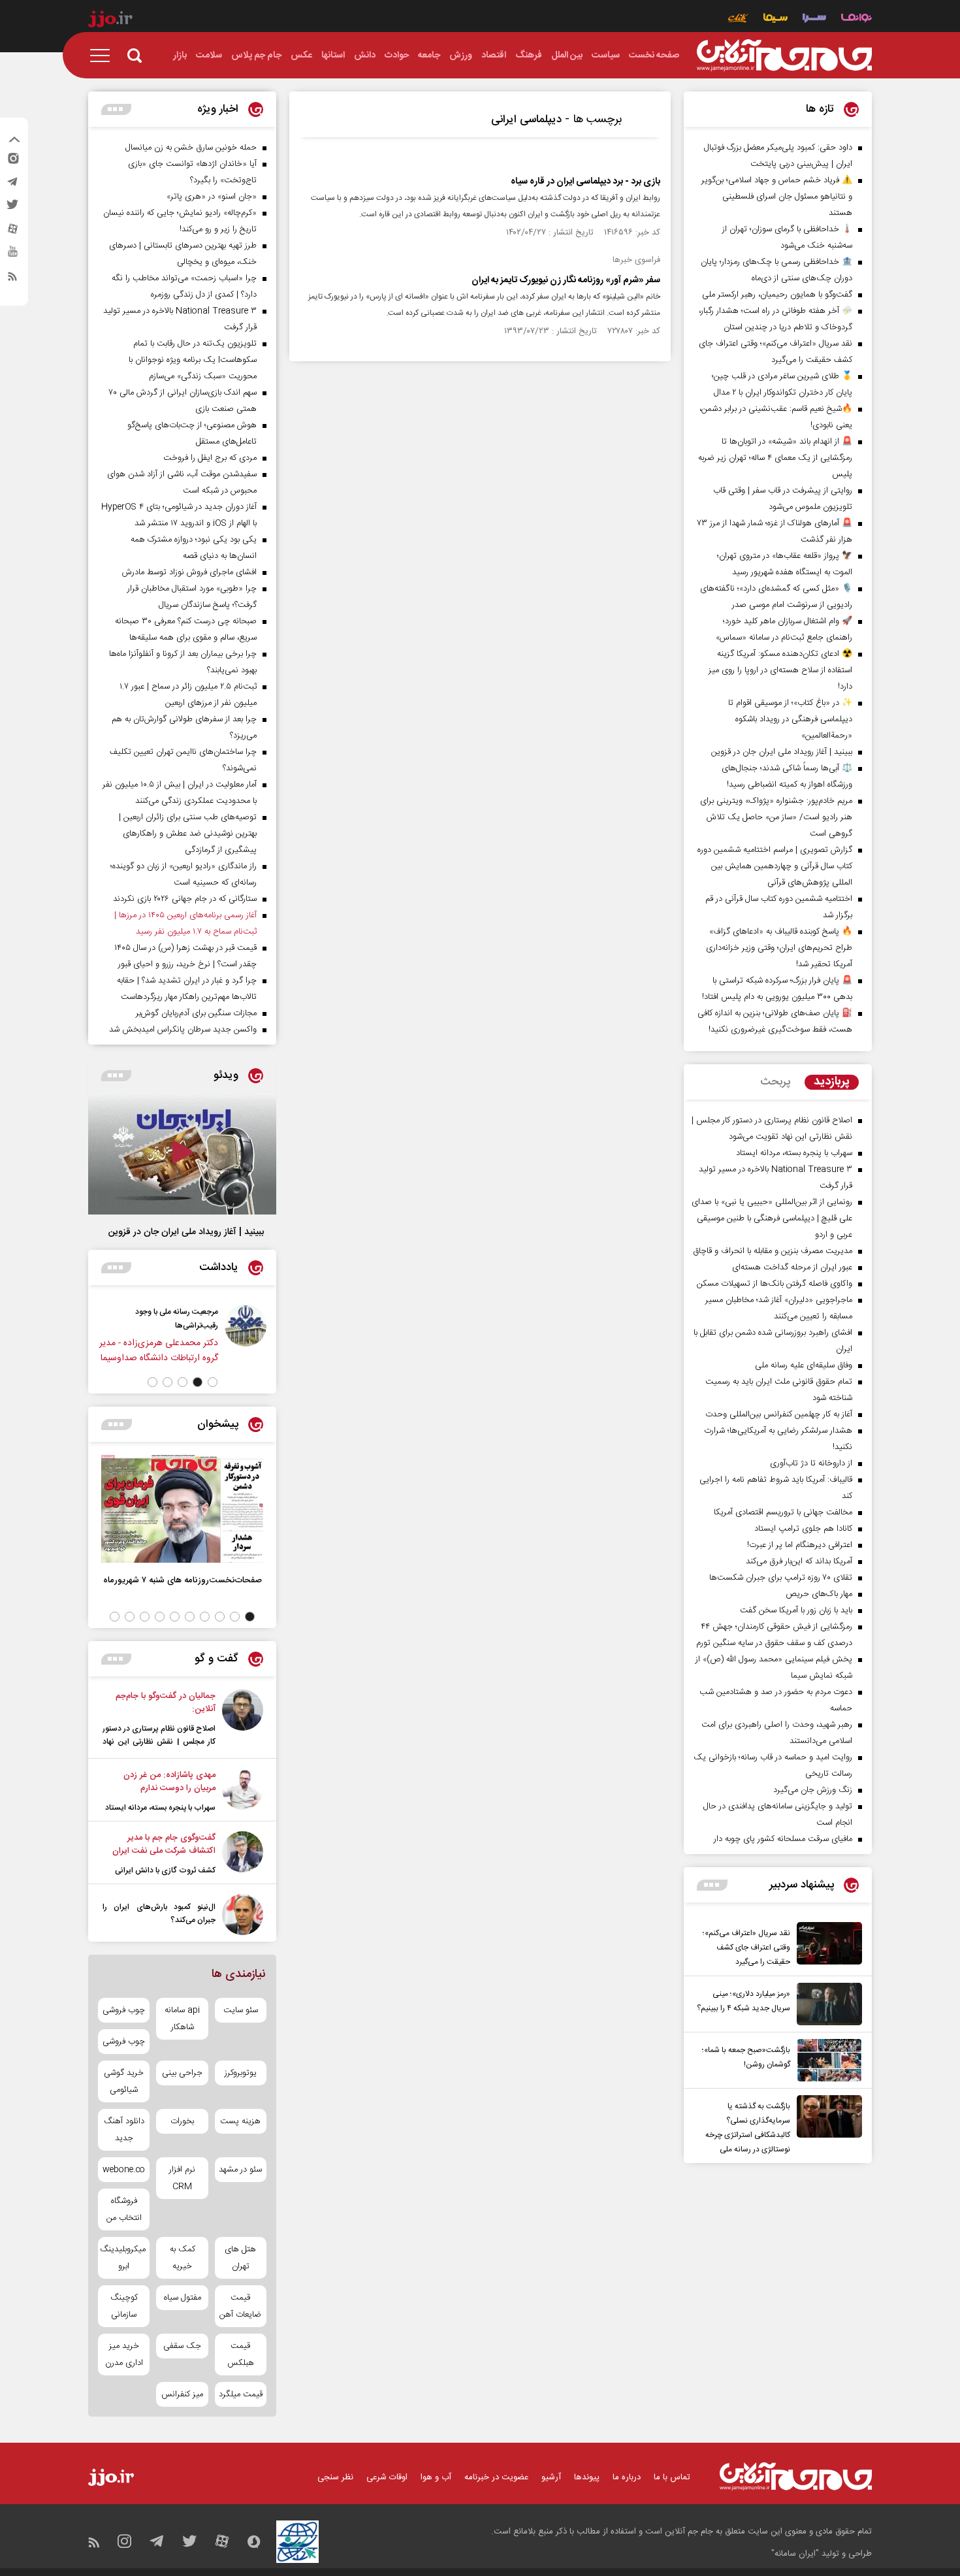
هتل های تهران (240, 2258)
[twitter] (12, 208)
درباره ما (627, 2477)
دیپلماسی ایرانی (526, 120)
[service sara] (814, 19)
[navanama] (856, 19)
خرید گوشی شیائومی (124, 2081)
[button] (213, 1382)
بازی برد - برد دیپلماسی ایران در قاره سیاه (585, 182)
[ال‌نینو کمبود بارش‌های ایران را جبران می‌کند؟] (243, 1915)
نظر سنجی (335, 2477)
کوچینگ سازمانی (124, 2306)
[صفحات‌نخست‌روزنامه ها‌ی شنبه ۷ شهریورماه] (182, 1509)
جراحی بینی (182, 2073)
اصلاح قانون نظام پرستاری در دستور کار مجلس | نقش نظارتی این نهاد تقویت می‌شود (159, 1742)
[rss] (12, 279)
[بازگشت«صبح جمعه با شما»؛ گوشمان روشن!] (826, 2060)
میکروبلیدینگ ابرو (124, 2258)
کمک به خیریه (183, 2258)
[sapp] (12, 255)
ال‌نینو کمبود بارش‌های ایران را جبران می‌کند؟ (159, 1914)
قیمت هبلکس (241, 2355)
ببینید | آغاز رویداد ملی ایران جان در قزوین (186, 1232)
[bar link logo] (110, 21)
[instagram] (12, 161)
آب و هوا (436, 2477)
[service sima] (776, 19)
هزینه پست (240, 2121)
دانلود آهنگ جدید (124, 2130)
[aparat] (12, 232)
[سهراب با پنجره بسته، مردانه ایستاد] (243, 1791)
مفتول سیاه (183, 2298)
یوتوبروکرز (241, 2073)
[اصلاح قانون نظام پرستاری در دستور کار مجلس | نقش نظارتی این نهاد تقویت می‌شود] (243, 1720)
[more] (712, 1885)
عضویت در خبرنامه (496, 2477)
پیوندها (587, 2477)
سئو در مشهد (240, 2170)
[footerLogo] (796, 2476)
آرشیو (551, 2477)
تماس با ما (672, 2477)
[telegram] (12, 185)
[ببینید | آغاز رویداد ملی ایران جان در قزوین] (182, 1154)
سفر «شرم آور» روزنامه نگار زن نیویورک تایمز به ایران (566, 280)
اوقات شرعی (387, 2477)
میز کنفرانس (182, 2394)
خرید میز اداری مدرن (124, 2355)
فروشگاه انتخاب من (124, 2209)
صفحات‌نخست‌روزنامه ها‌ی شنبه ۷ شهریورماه (183, 1580)
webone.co (124, 2170)
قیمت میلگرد (241, 2394)
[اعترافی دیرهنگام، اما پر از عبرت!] (161, 1334)
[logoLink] (784, 56)
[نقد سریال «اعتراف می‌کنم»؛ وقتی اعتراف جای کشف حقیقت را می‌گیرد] (826, 1946)
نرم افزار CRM (182, 2178)
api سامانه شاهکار (182, 2019)
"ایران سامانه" (795, 2554)
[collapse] (14, 141)
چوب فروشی (124, 2010)
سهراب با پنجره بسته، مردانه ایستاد (160, 1808)
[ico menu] (104, 56)
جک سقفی (182, 2346)
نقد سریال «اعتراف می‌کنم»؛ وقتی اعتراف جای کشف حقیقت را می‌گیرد (746, 1948)
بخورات (182, 2121)
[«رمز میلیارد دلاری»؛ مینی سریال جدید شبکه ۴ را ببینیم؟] (826, 2004)
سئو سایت (241, 2010)
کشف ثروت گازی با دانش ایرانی (165, 1870)
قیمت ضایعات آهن (240, 2306)
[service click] (738, 19)
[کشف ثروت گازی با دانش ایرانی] (243, 1854)
